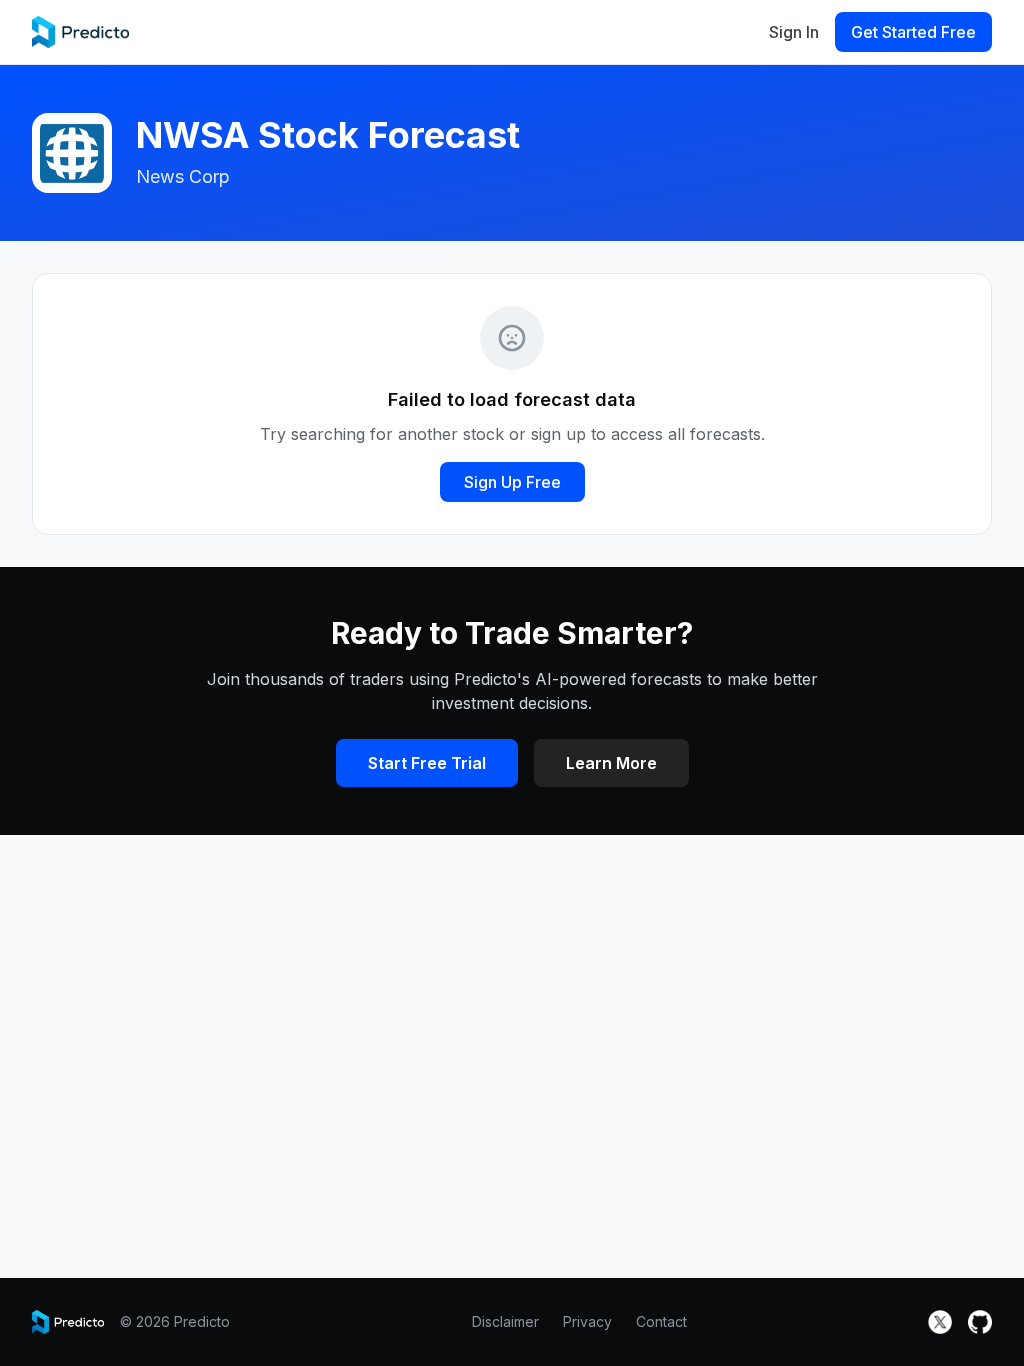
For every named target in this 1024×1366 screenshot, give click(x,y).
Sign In (794, 32)
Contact (661, 1321)
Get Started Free (913, 32)
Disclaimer (505, 1321)
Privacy (587, 1321)
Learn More (611, 763)
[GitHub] (980, 1322)
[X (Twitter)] (940, 1322)
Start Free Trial (427, 763)
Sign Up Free (512, 482)
